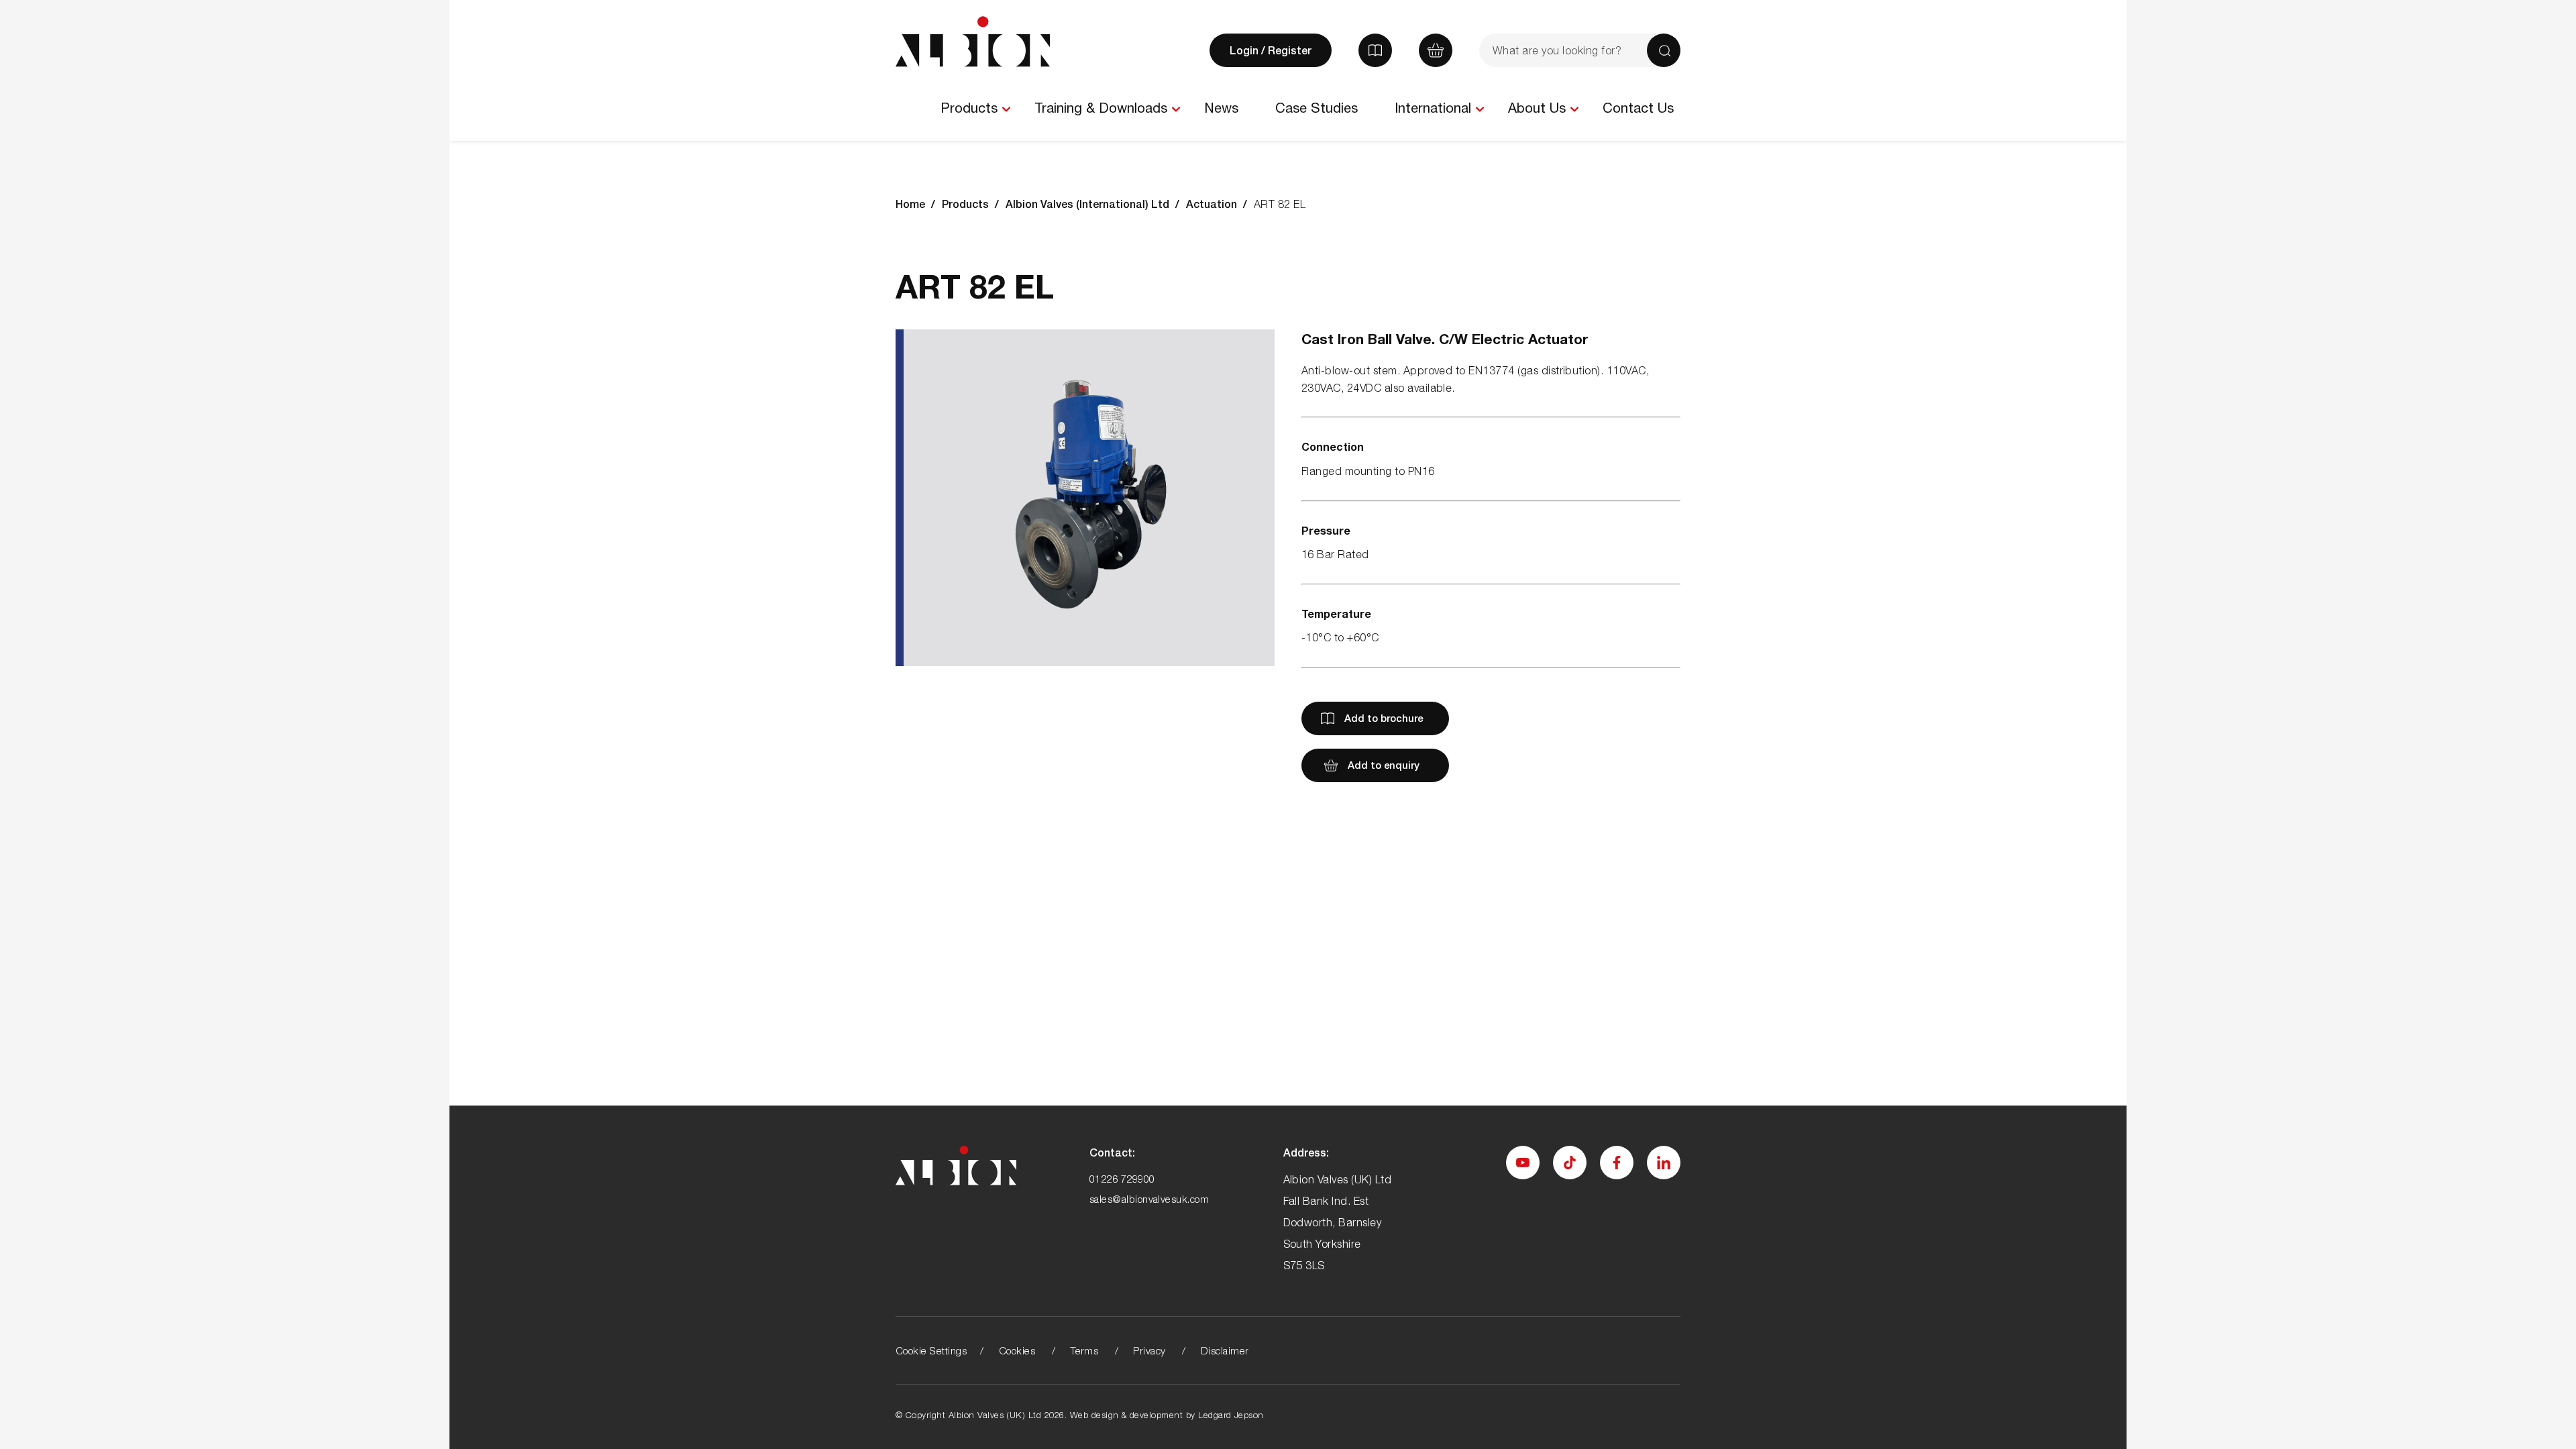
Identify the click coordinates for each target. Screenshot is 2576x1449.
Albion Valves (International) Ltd (1087, 204)
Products (969, 108)
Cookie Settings (931, 1350)
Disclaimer (1225, 1350)
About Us (1537, 108)
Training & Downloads (1101, 108)
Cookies (1017, 1350)
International (1433, 108)
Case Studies (1317, 108)
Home (910, 204)
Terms (1084, 1350)
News (1221, 108)
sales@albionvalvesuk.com (1149, 1199)
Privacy (1149, 1350)
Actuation (1212, 204)
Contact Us (1638, 108)
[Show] (1006, 109)
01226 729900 (1122, 1179)
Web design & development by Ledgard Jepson (1167, 1415)
